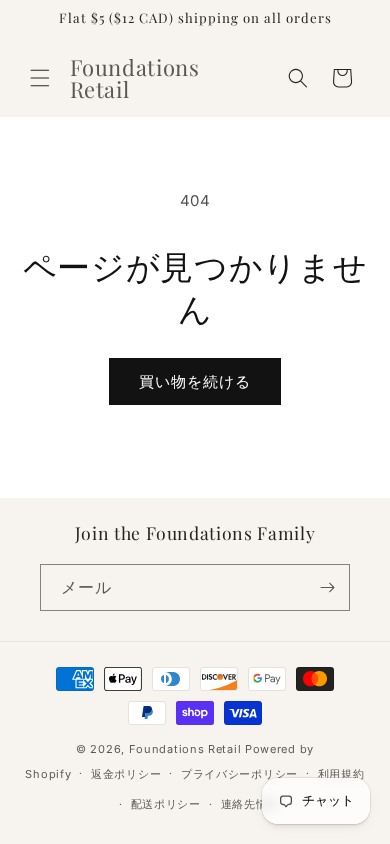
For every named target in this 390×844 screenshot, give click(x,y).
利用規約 (341, 774)
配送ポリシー (166, 804)
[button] (40, 78)
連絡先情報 (250, 804)
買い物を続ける (195, 381)
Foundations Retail (185, 749)
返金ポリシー (126, 774)
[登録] (327, 587)
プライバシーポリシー (239, 774)
